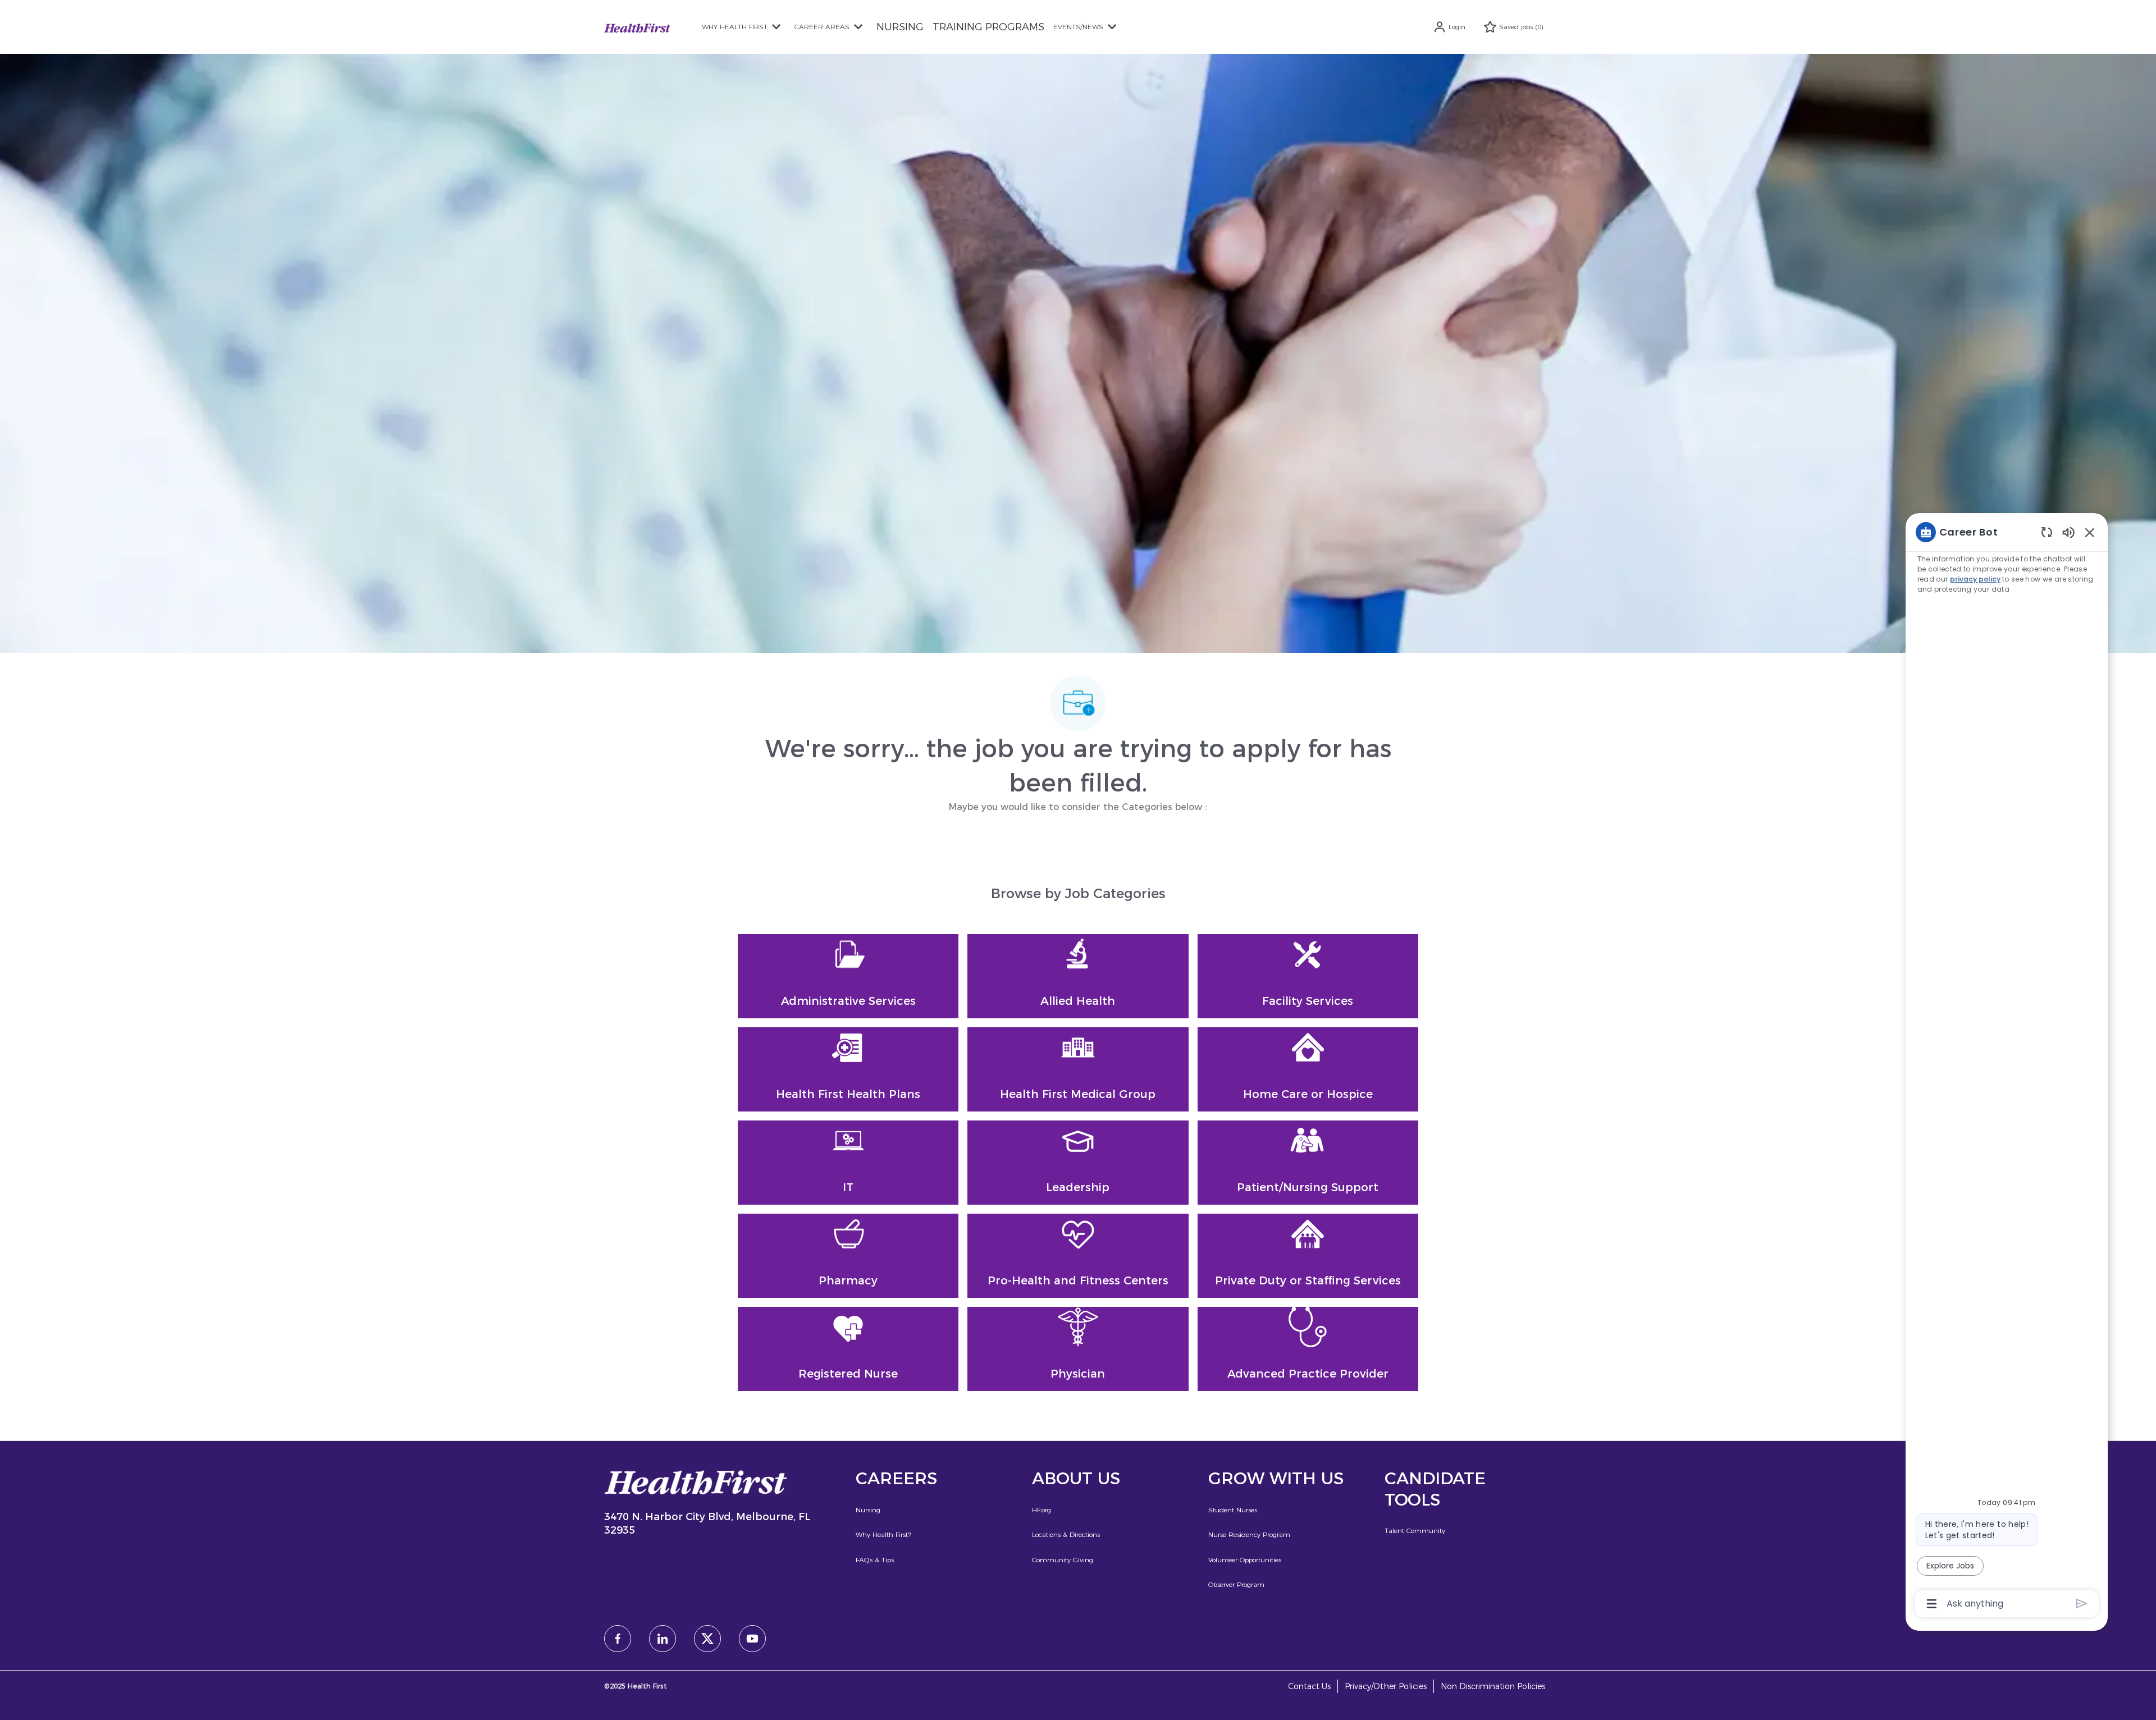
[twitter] (707, 1639)
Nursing (868, 1510)
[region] (2007, 1067)
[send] (2082, 1604)
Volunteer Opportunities (1245, 1560)
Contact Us (1309, 1687)
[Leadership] (1078, 1163)
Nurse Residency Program (1249, 1534)
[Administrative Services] (848, 976)
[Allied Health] (1078, 976)
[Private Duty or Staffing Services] (1308, 1256)
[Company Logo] (637, 27)
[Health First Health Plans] (848, 1069)
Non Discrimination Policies (1493, 1687)
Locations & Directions (1066, 1534)
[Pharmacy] (848, 1256)
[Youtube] (752, 1639)
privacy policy (1975, 579)
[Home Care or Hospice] (1308, 1069)
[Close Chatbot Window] (2090, 532)
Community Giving (1063, 1560)
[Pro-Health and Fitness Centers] (1078, 1256)
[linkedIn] (663, 1639)
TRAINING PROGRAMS (988, 27)
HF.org (1042, 1510)
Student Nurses (1233, 1510)
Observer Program (1236, 1584)
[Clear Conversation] (2047, 532)
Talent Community (1415, 1531)
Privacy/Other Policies (1386, 1687)
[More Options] (1932, 1604)
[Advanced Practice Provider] (1308, 1349)
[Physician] (1078, 1349)
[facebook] (618, 1639)
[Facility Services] (1308, 976)
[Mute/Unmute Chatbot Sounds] (2068, 532)
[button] (1449, 27)
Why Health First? (883, 1534)
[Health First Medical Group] (1078, 1069)
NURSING (900, 27)
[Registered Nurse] (848, 1349)
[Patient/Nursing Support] (1308, 1163)
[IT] (848, 1163)
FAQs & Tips (875, 1560)
